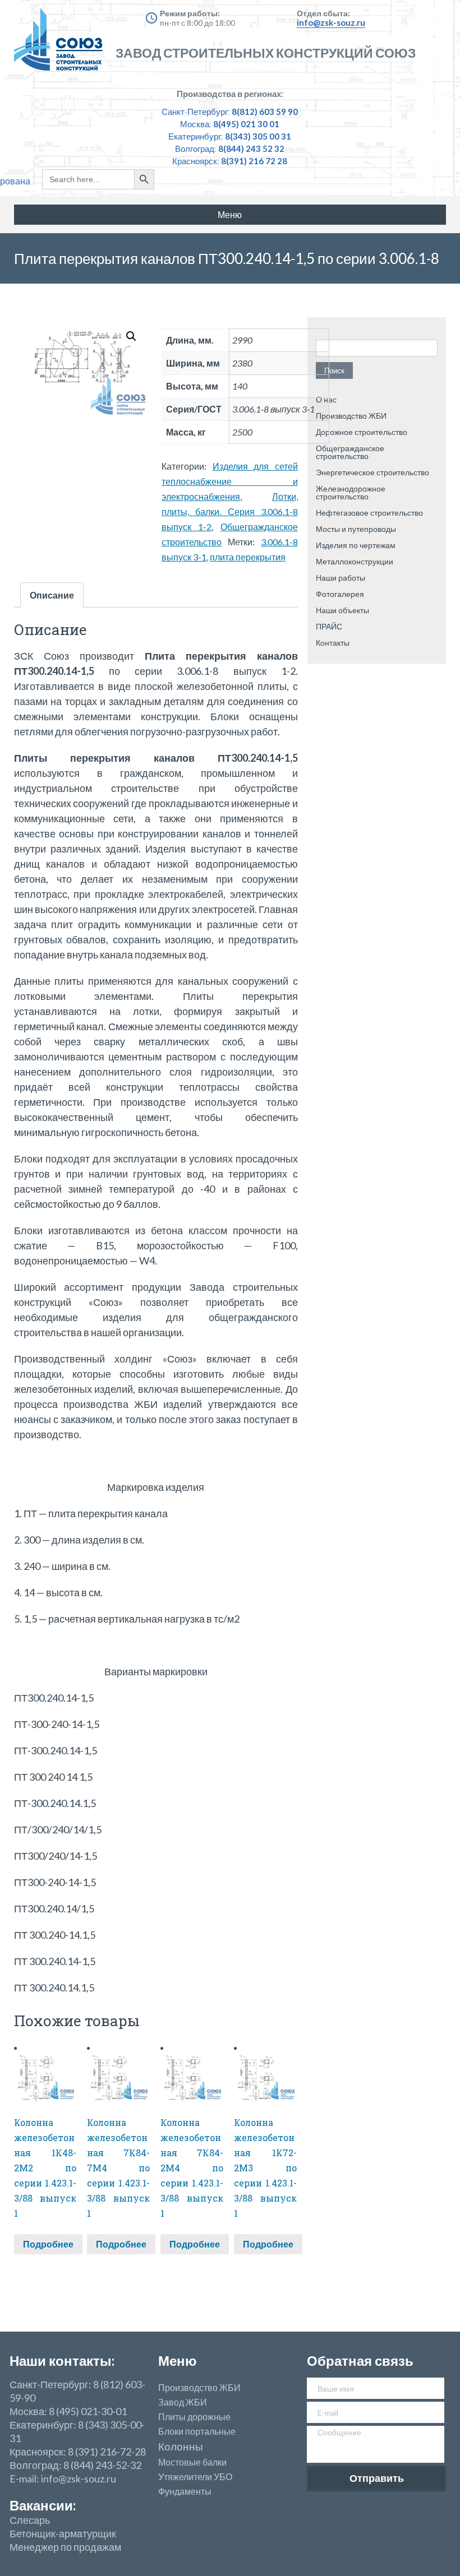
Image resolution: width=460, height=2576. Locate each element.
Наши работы (341, 578)
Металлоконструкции (355, 561)
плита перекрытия (248, 557)
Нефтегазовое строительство (369, 513)
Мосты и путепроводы (356, 529)
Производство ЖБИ (351, 416)
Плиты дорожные (194, 2417)
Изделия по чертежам (356, 545)
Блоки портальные (197, 2431)
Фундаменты (185, 2491)
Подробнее (48, 2244)
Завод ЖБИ (183, 2402)
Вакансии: (43, 2505)
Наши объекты (342, 610)
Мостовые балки (192, 2462)
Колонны (181, 2447)
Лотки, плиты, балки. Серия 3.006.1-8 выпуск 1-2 (230, 511)
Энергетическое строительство (372, 472)
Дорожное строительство (362, 432)
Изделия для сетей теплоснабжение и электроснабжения (230, 481)
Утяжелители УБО (195, 2477)
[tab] (52, 595)
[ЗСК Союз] (62, 45)
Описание (52, 595)
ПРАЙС (329, 626)
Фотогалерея (340, 594)
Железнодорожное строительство (351, 492)
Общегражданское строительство (350, 452)
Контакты (333, 643)
